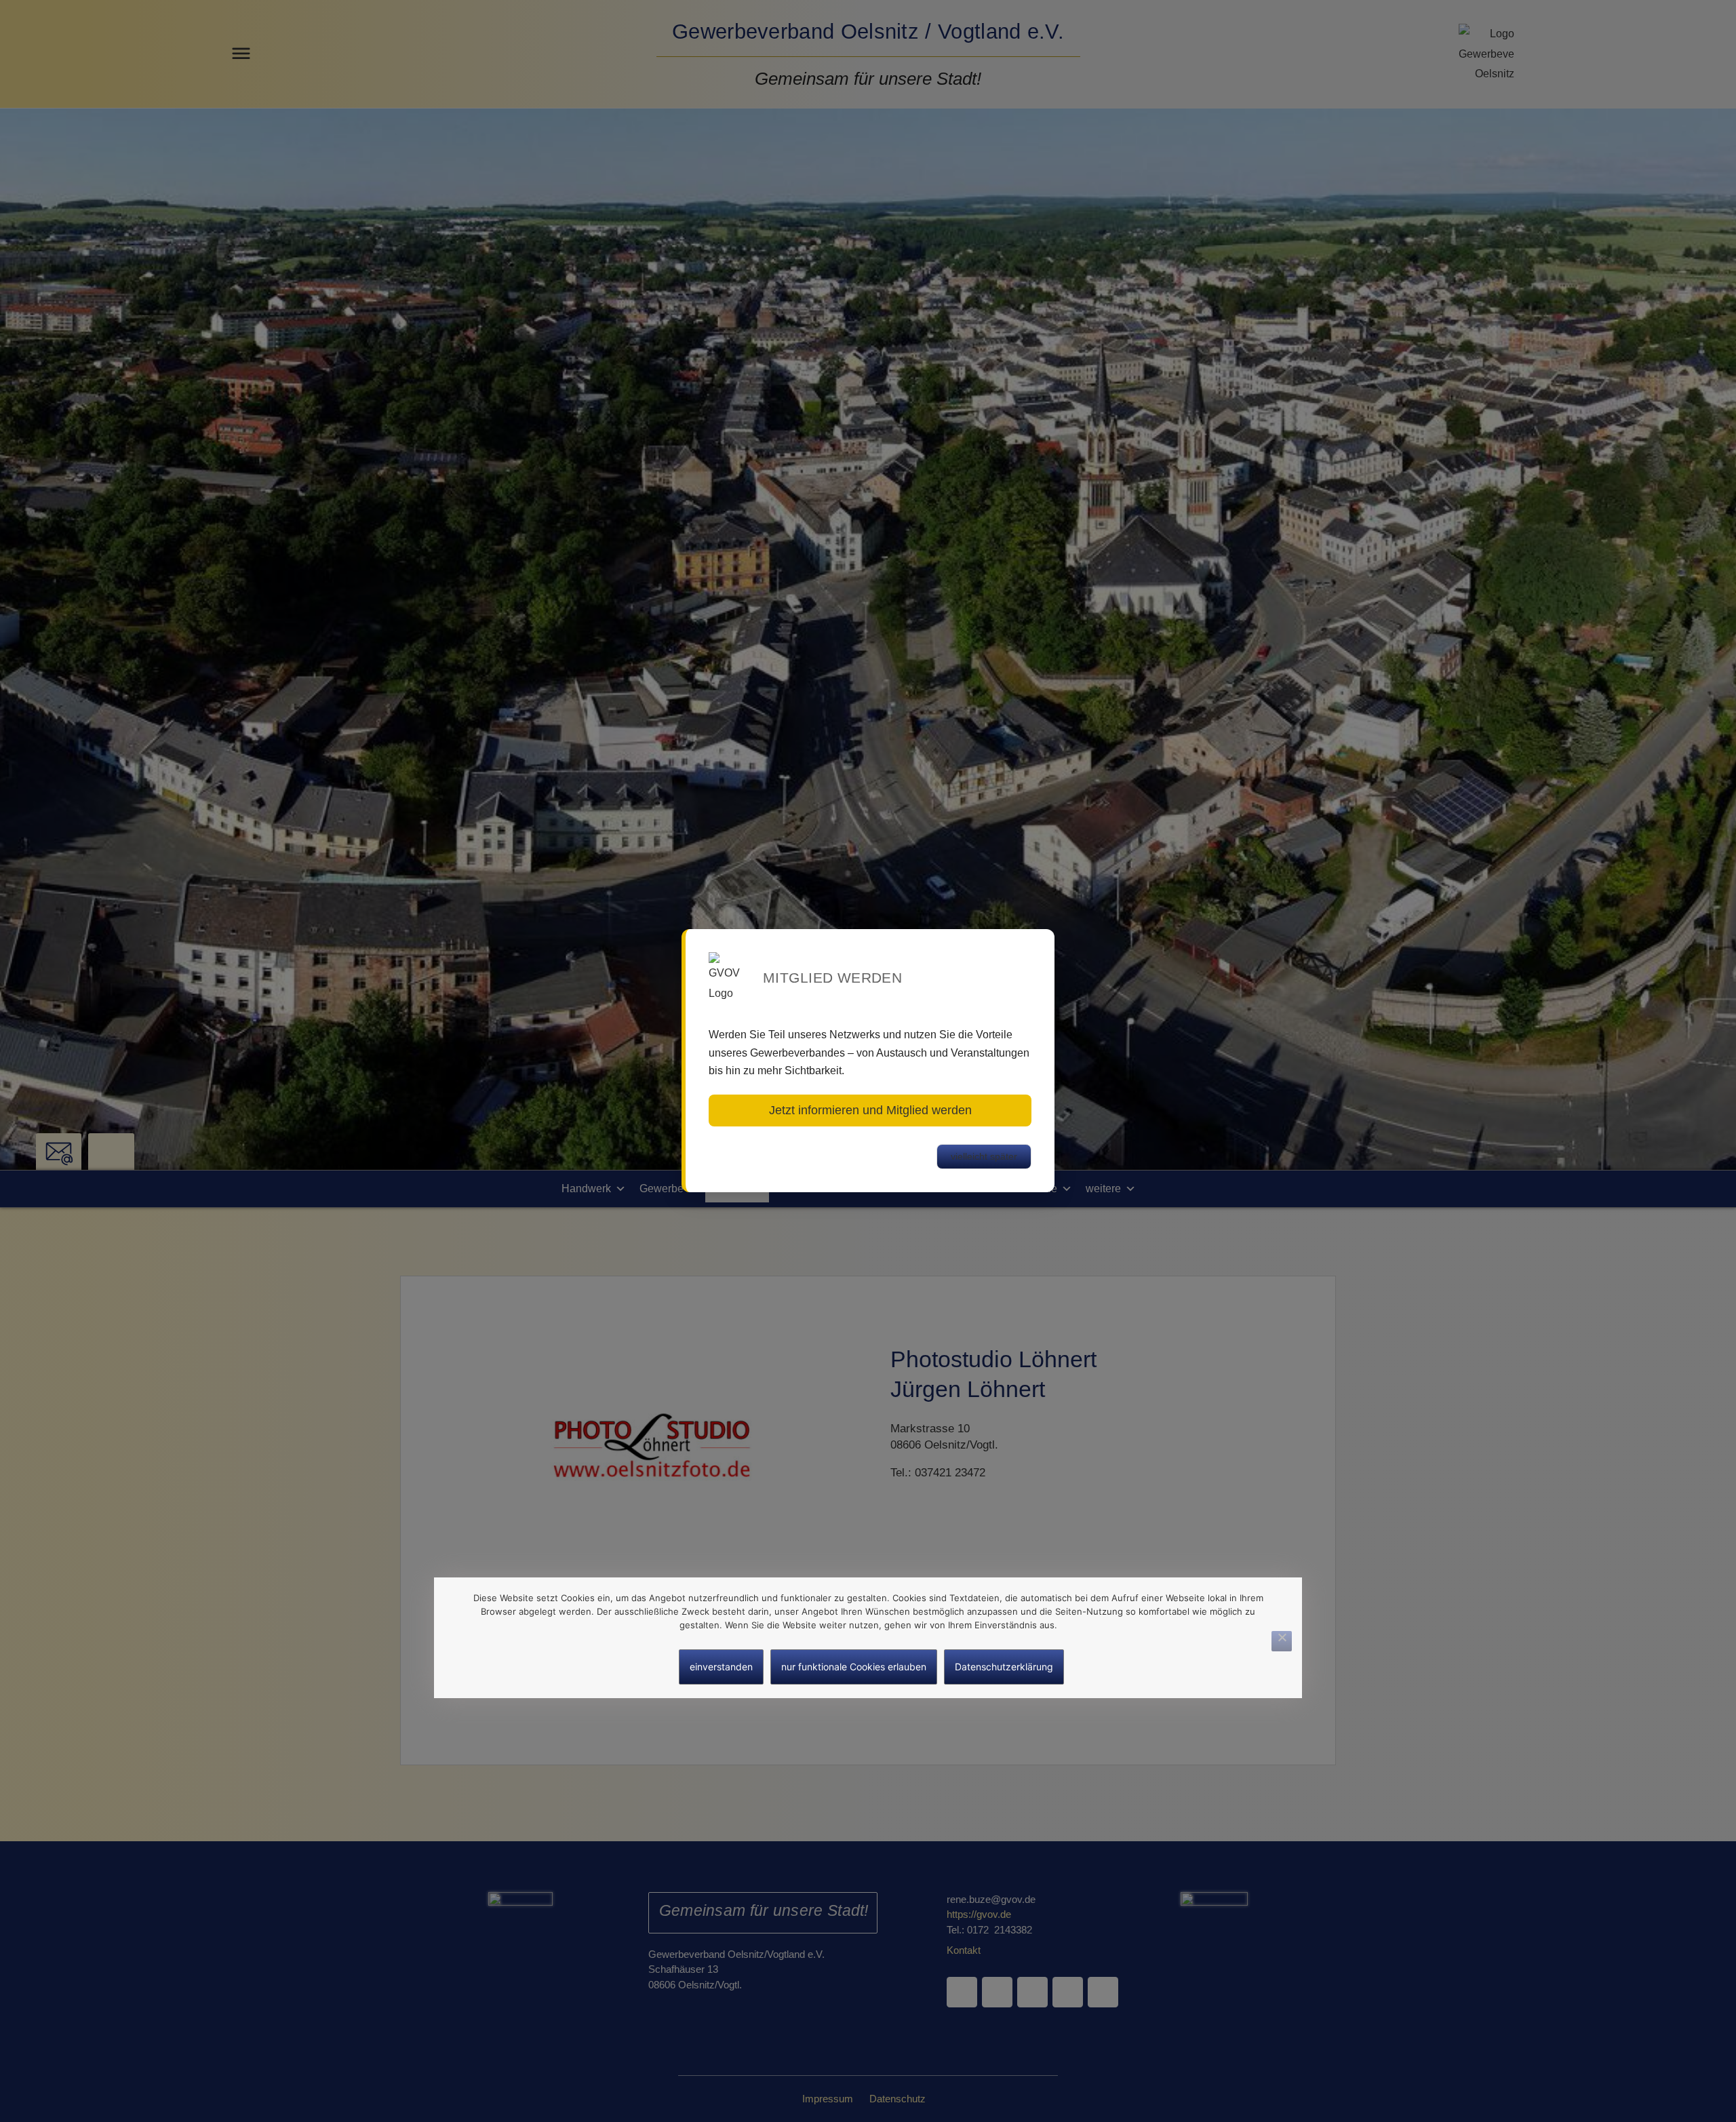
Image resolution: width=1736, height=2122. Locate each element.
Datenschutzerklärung (1004, 1667)
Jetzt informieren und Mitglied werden (870, 1110)
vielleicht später (984, 1156)
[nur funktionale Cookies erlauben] (1282, 1640)
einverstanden (721, 1667)
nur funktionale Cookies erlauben (854, 1667)
